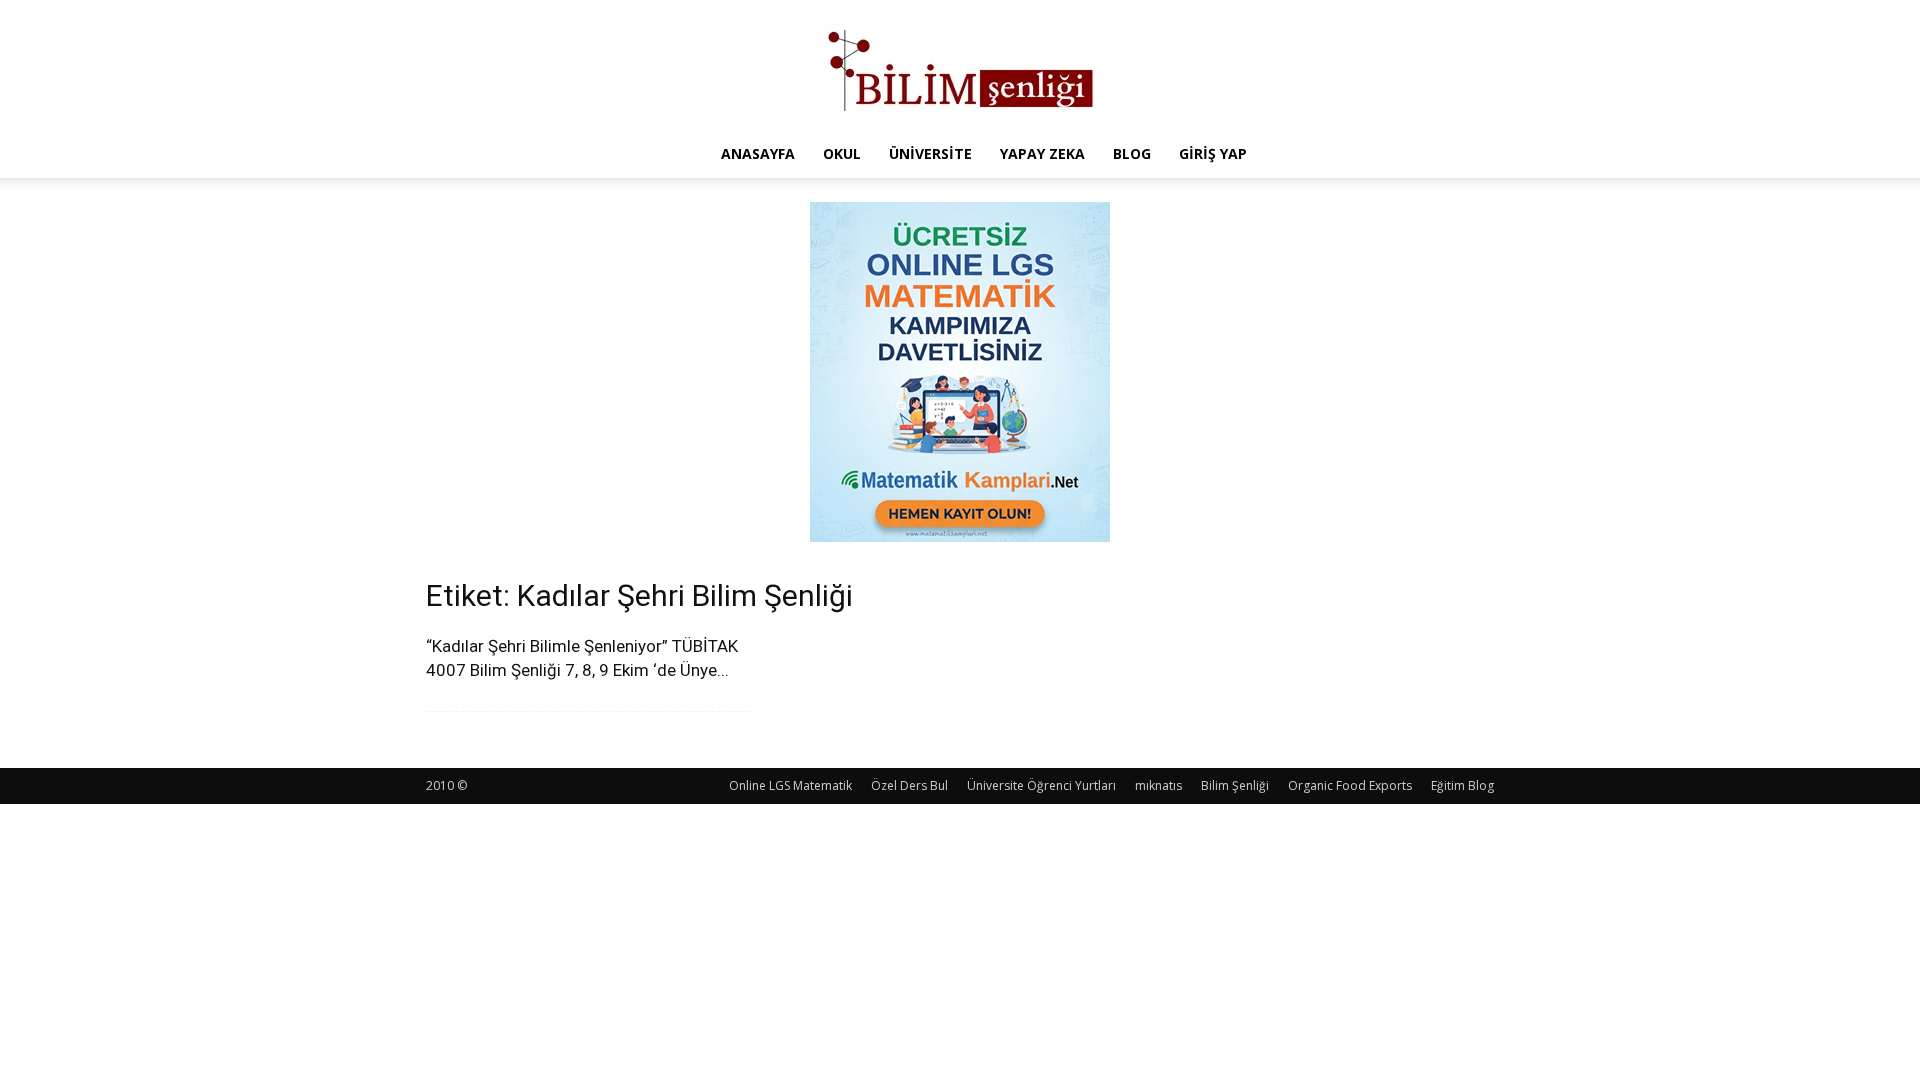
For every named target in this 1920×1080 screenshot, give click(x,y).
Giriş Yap (1213, 153)
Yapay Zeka (1042, 153)
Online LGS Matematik (790, 785)
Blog (1132, 153)
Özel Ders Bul (909, 785)
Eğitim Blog (1462, 785)
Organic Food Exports (1350, 785)
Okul (842, 153)
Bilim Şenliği (1235, 785)
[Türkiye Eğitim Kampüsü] (960, 66)
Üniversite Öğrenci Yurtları (1041, 785)
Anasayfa (758, 153)
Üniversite (930, 153)
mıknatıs (1158, 785)
